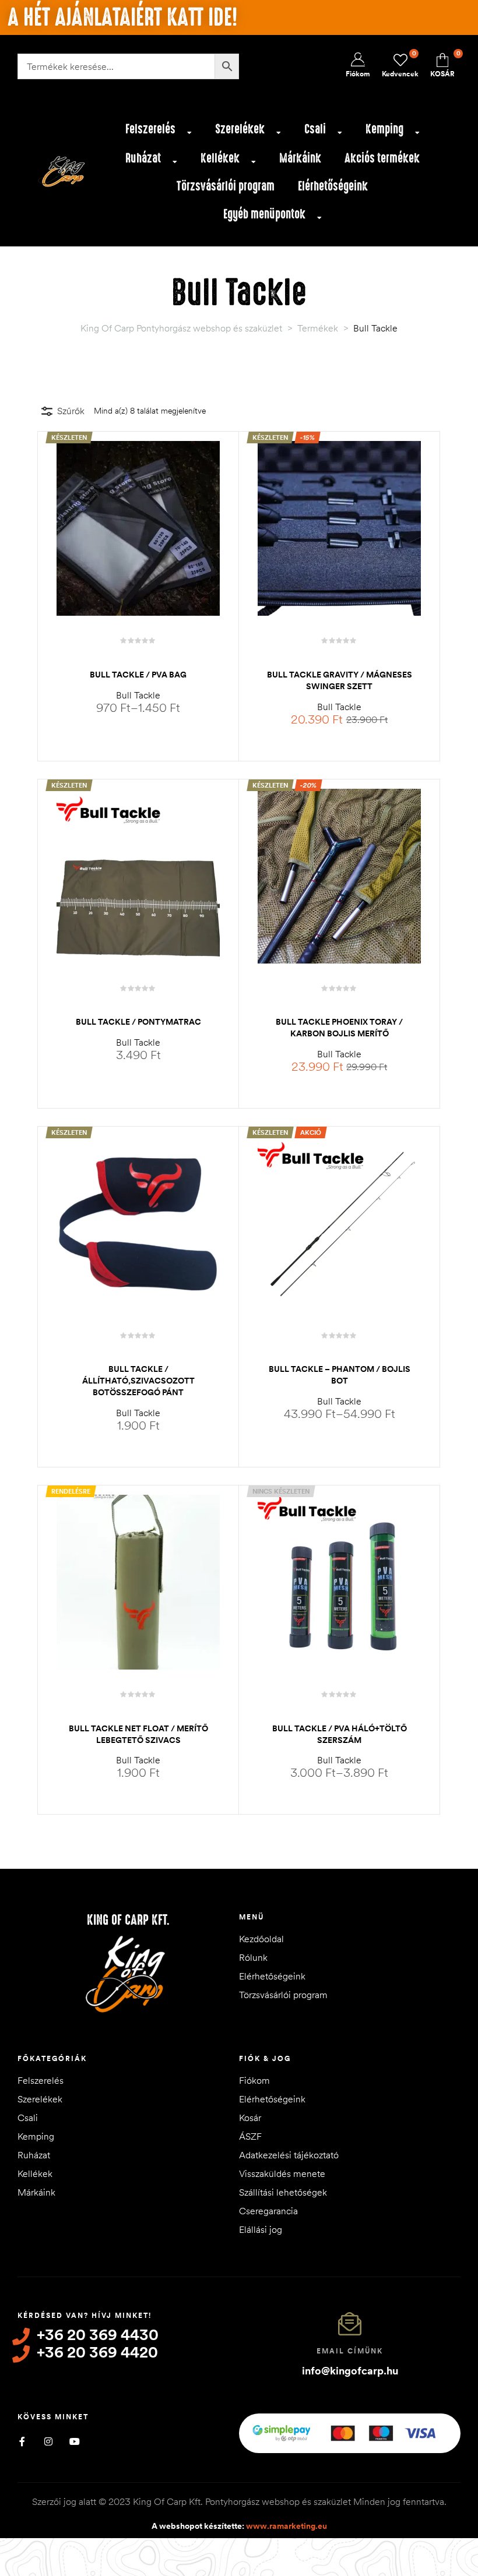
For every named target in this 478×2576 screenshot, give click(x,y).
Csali (315, 129)
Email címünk (350, 2351)
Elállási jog (261, 2229)
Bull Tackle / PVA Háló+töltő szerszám (340, 1734)
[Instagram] (48, 2441)
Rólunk (253, 1957)
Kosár (250, 2118)
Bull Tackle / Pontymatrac (138, 1022)
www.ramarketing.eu (287, 2526)
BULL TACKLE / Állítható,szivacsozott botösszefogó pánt (138, 1381)
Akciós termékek (382, 158)
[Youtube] (74, 2441)
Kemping (384, 129)
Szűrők (71, 411)
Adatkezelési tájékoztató (289, 2155)
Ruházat (143, 158)
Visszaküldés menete (282, 2173)
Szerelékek (240, 129)
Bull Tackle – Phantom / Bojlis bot (340, 1375)
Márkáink (300, 158)
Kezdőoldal (261, 1939)
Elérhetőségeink (333, 186)
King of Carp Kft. (128, 1920)
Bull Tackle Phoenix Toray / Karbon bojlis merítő (339, 1028)
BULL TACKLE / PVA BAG (138, 675)
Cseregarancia (268, 2211)
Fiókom (254, 2080)
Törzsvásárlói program (226, 186)
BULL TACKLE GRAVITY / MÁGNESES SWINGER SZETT (340, 680)
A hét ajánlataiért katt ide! (122, 17)
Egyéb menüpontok (264, 214)
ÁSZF (250, 2136)
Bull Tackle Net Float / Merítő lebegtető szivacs (138, 1734)
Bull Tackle (138, 695)
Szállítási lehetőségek (283, 2192)
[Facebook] (22, 2441)
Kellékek (220, 158)
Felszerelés (150, 129)
